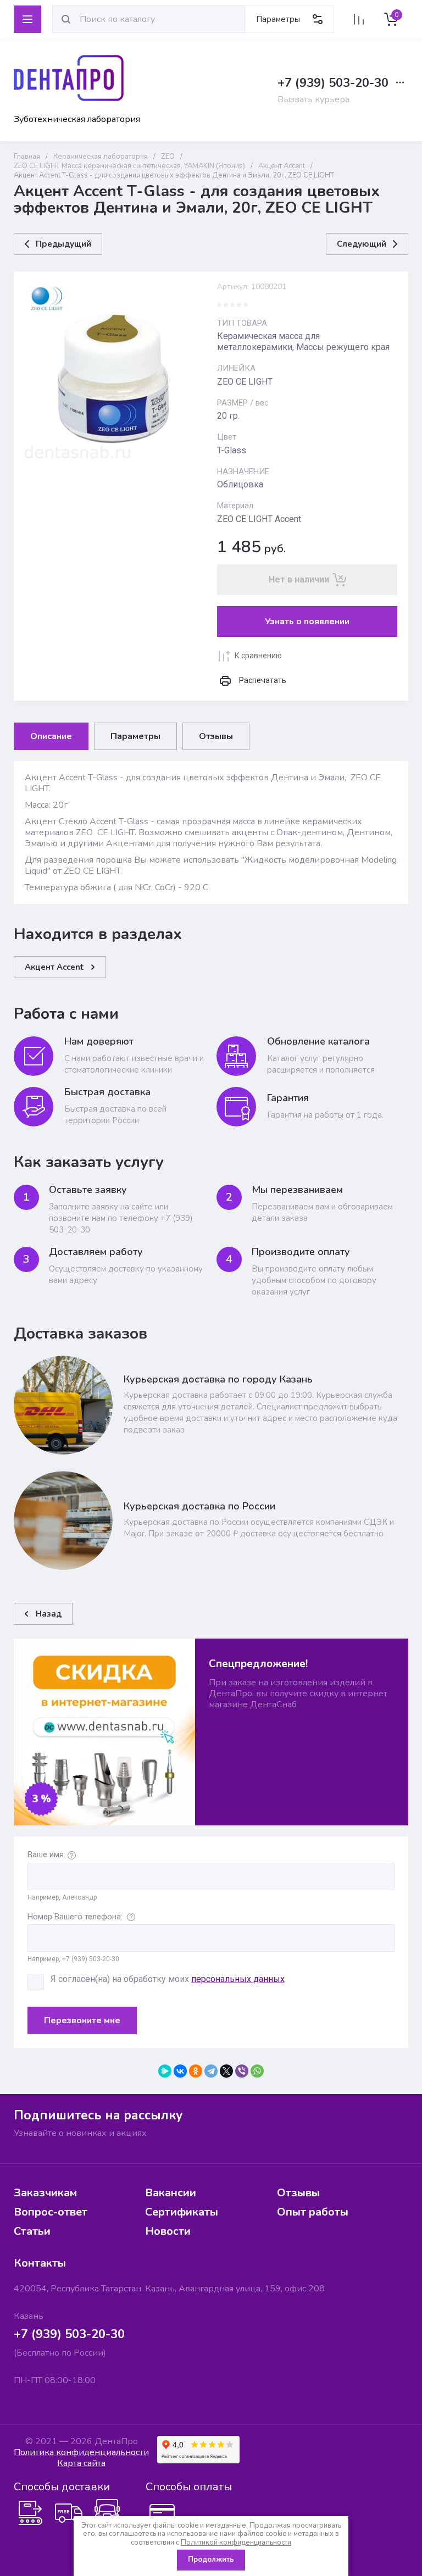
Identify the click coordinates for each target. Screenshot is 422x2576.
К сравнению (258, 656)
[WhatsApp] (257, 2071)
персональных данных (238, 1979)
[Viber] (242, 2071)
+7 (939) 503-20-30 (333, 83)
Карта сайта (81, 2463)
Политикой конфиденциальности (236, 2542)
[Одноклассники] (196, 2071)
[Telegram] (211, 2071)
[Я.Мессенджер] (165, 2071)
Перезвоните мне (82, 2020)
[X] (226, 2071)
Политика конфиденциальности (81, 2452)
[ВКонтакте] (180, 2071)
